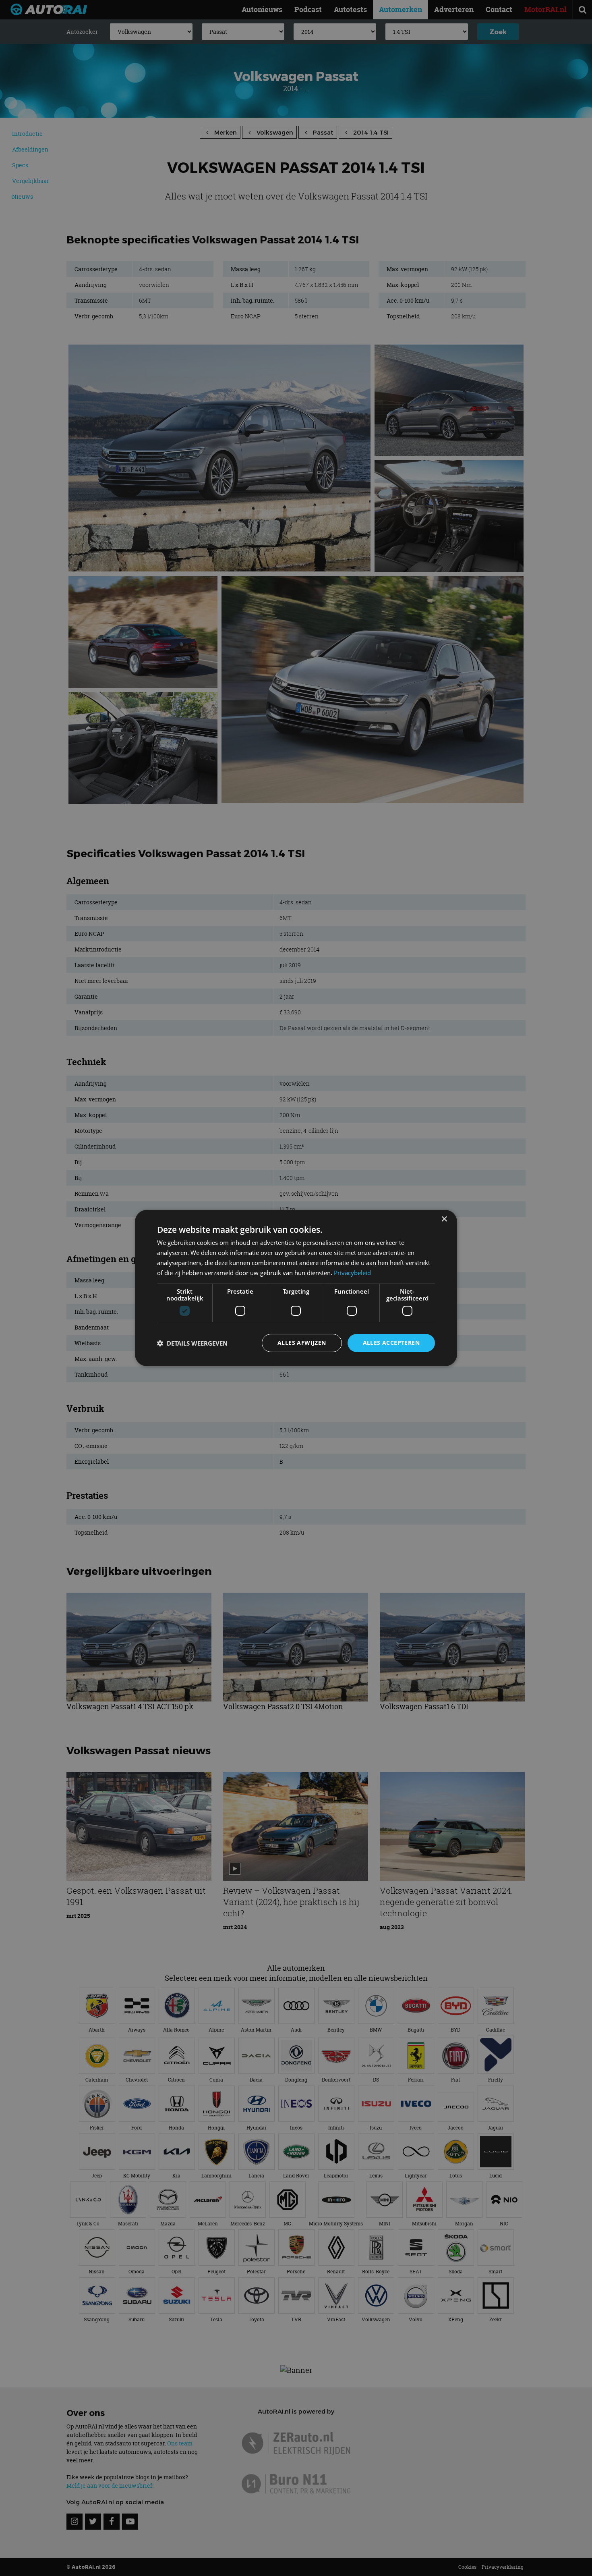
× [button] (444, 1219)
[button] (192, 1343)
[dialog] (296, 1288)
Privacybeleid (352, 1273)
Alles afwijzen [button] (302, 1343)
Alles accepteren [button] (391, 1343)
